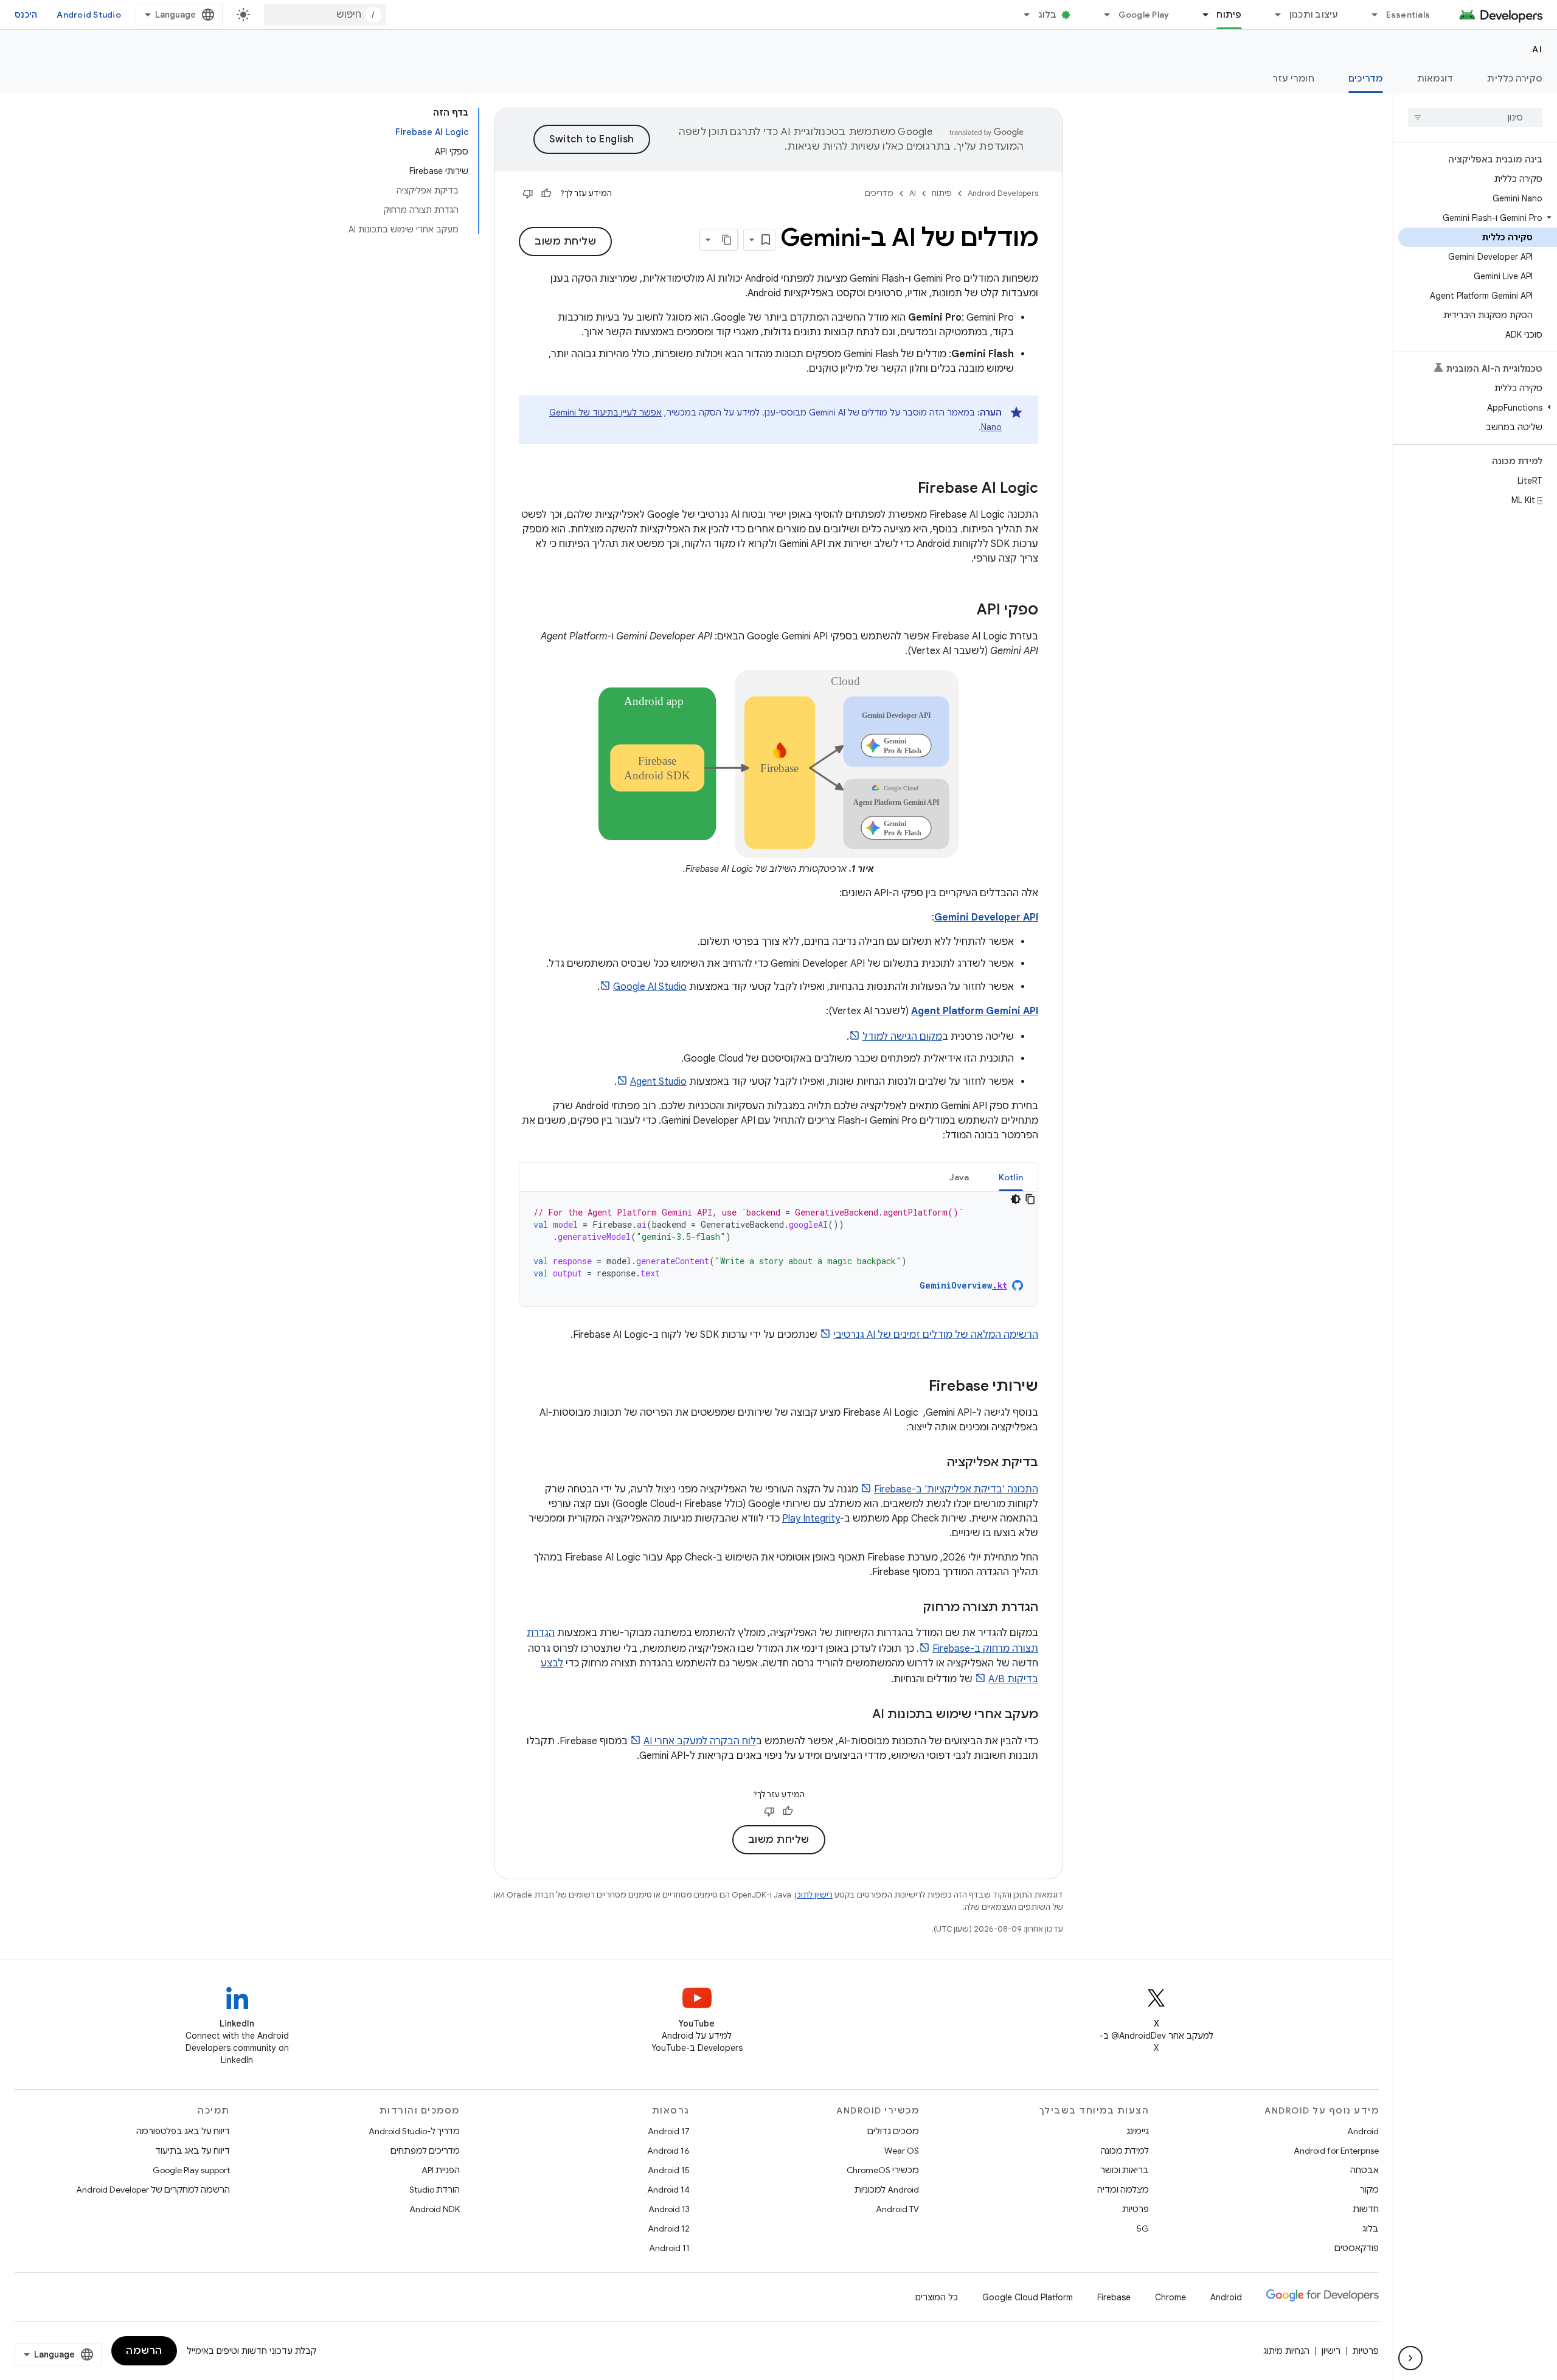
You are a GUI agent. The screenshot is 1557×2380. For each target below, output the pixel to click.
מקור (1369, 2190)
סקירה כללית (1515, 78)
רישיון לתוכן (814, 1895)
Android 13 (669, 2209)
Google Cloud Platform (1028, 2297)
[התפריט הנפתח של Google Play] (1102, 15)
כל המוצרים (937, 2297)
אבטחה (1365, 2170)
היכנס (26, 15)
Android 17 (669, 2131)
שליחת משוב (565, 242)
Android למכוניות (887, 2190)
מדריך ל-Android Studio (414, 2131)
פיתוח (1229, 15)
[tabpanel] (778, 1249)
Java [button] (959, 1177)
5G (1143, 2229)
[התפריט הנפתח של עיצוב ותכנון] (1273, 15)
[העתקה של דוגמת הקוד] (1030, 1199)
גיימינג (1138, 2131)
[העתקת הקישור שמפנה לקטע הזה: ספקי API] (965, 611)
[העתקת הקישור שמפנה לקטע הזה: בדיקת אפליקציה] (935, 1463)
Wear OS (902, 2151)
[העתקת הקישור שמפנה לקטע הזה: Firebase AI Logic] (906, 489)
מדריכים (1366, 78)
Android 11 (669, 2248)
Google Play (1144, 15)
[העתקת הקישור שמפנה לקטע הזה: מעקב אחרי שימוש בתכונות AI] (860, 1715)
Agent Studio (658, 1082)
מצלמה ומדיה (1123, 2190)
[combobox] (325, 15)
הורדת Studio (435, 2190)
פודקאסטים (1357, 2248)
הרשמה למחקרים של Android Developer (153, 2190)
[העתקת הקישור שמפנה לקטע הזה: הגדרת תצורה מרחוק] (911, 1608)
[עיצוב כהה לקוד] (1016, 1199)
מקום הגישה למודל (902, 1037)
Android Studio (89, 15)
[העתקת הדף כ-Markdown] (727, 240)
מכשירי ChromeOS (883, 2170)
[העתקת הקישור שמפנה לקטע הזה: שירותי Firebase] (917, 1387)
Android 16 (668, 2151)
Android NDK (435, 2209)
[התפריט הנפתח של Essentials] (1370, 15)
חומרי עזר (1293, 78)
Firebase (1114, 2297)
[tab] (1011, 1177)
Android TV (897, 2209)
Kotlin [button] (1011, 1177)
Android (1363, 2131)
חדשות (1366, 2209)
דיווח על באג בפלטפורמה (183, 2131)
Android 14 (668, 2190)
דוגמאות (1435, 78)
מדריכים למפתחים (425, 2151)
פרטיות (1136, 2209)
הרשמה (144, 2351)
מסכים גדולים (893, 2131)
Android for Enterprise (1336, 2151)
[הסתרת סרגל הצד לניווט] (1410, 2358)
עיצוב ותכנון (1314, 15)
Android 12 (669, 2229)
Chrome (1170, 2297)
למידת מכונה (1125, 2151)
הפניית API (441, 2170)
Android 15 (669, 2170)
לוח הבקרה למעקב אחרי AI (700, 1741)
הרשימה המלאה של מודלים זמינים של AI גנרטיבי (936, 1335)
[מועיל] (546, 193)
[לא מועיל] (528, 193)
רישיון (1331, 2351)
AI (1537, 49)
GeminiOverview (963, 1285)
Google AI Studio (650, 987)
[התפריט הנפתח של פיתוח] (1200, 15)
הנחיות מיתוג (1286, 2351)
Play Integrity (811, 1519)
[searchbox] (1475, 117)
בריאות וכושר (1125, 2170)
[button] (1478, 218)
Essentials (1408, 15)
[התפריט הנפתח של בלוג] (1022, 15)
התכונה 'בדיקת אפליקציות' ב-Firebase (956, 1489)
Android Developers (1003, 193)
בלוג (1048, 15)
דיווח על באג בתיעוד (192, 2151)
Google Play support (191, 2170)
